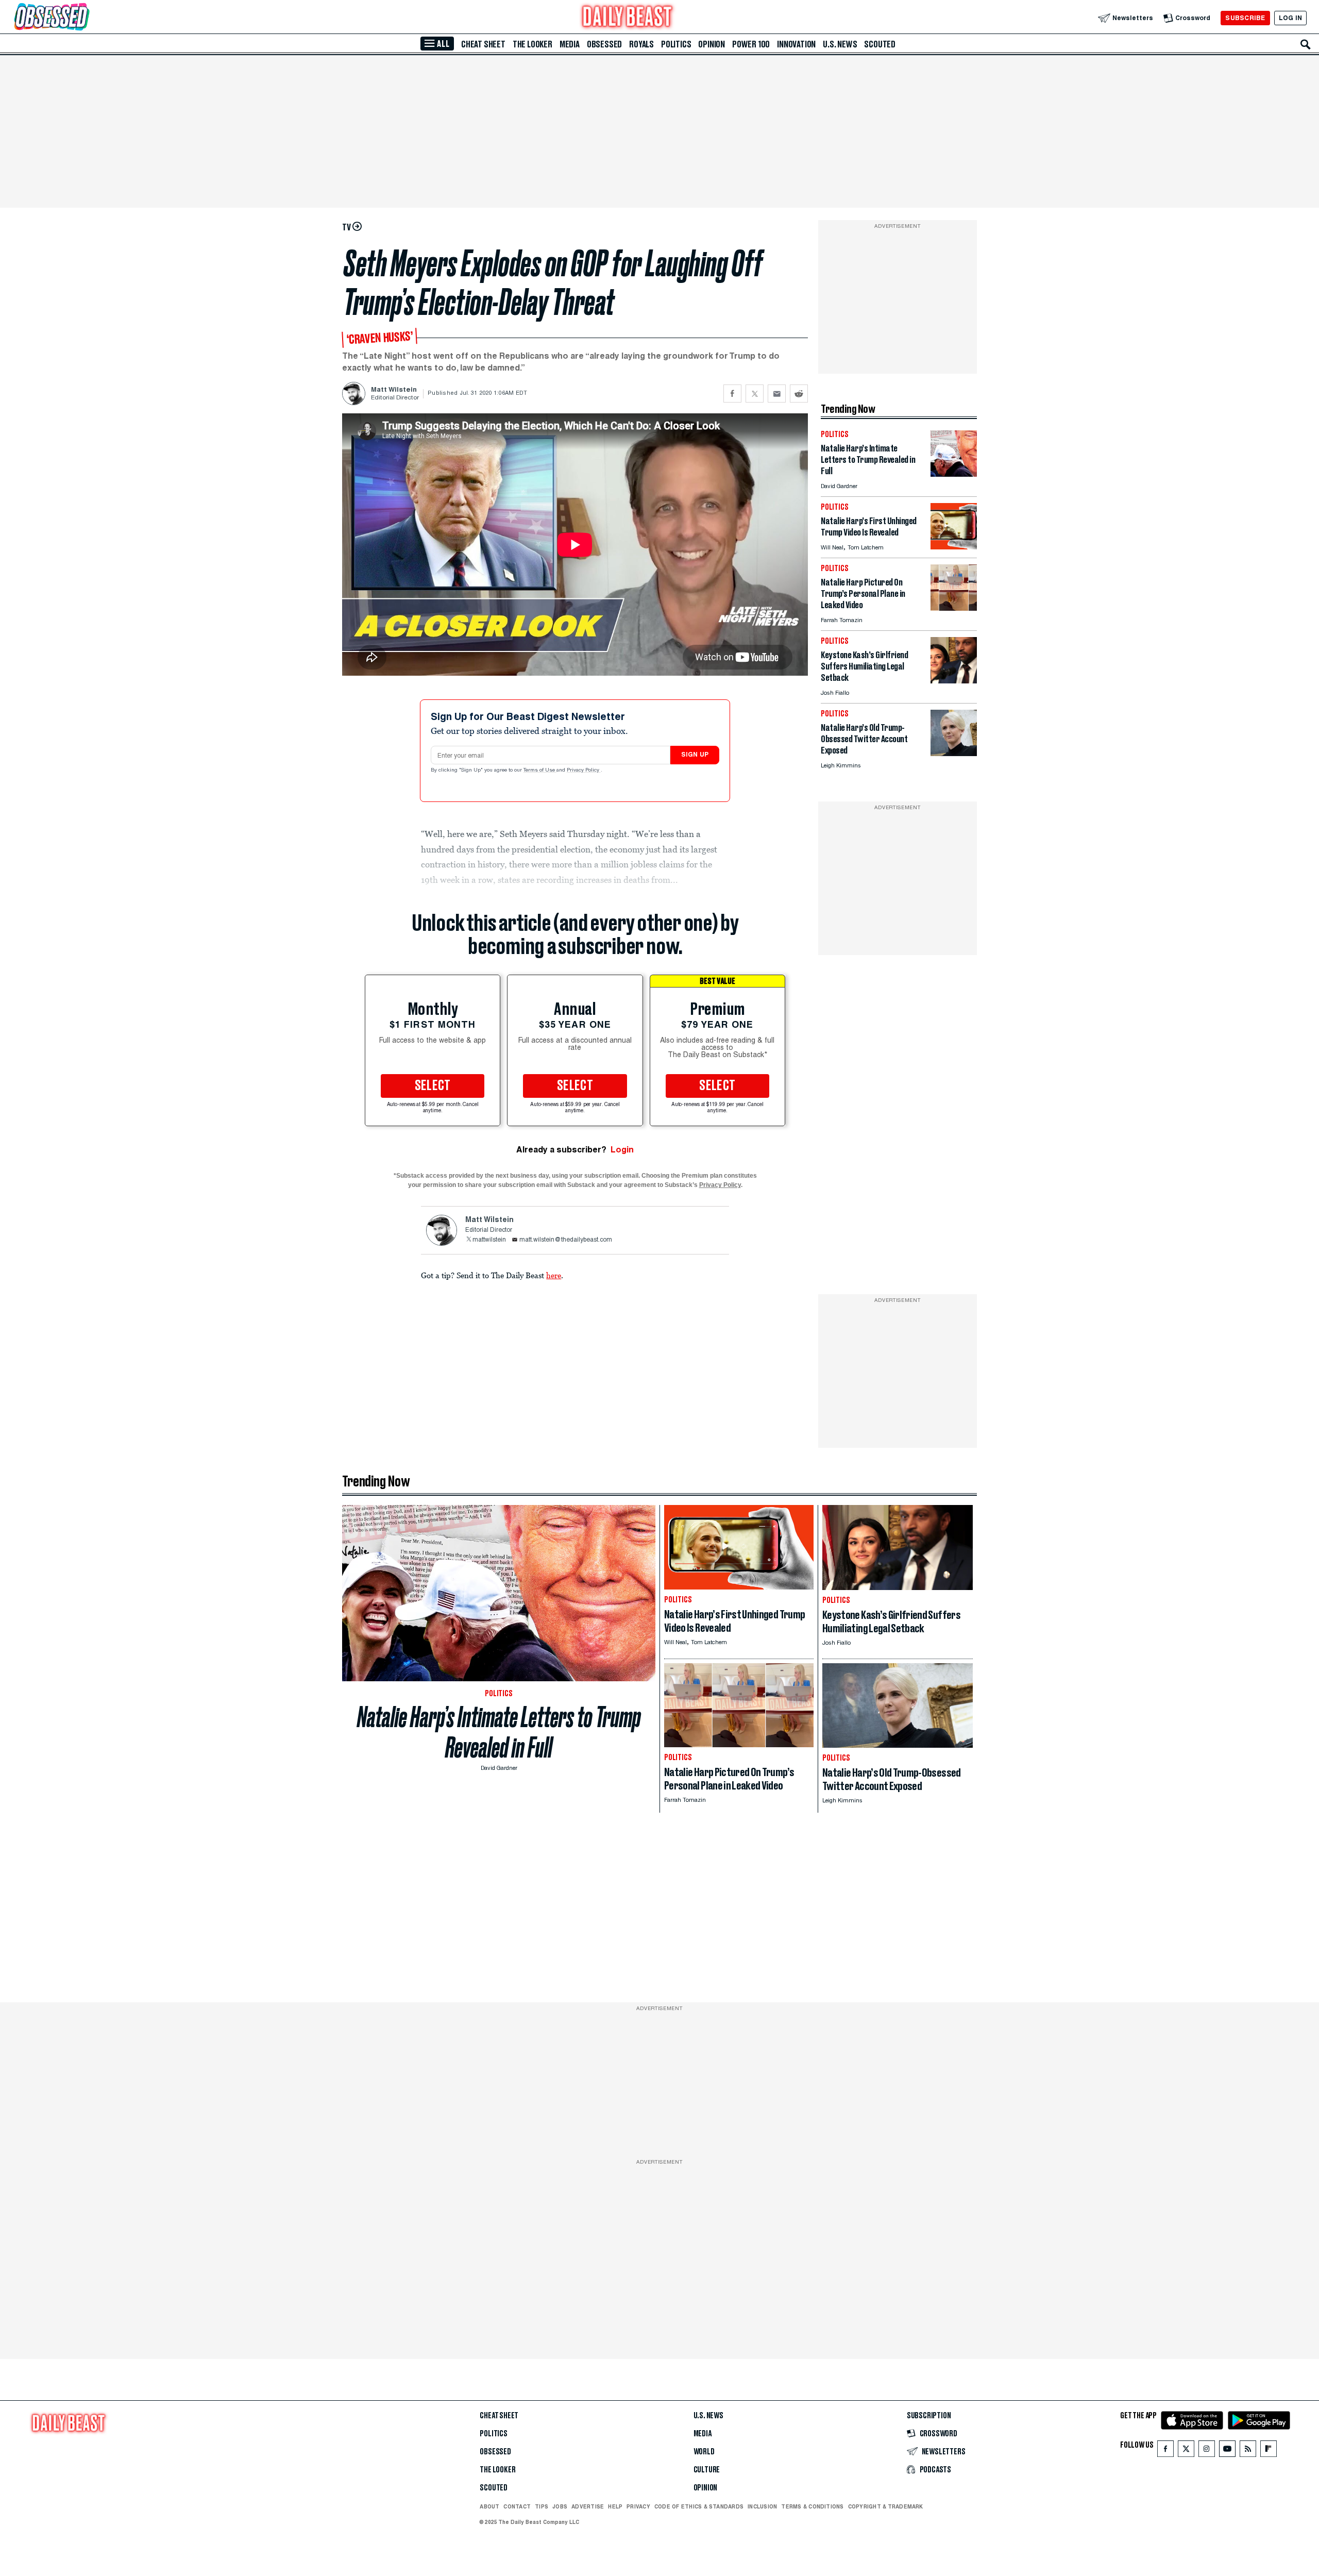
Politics (676, 44)
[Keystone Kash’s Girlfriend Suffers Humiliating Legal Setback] (954, 681)
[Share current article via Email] (777, 394)
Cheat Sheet (483, 44)
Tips (542, 2506)
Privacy (638, 2506)
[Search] (1306, 44)
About (489, 2506)
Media (570, 44)
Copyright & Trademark (886, 2506)
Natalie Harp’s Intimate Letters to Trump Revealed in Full (499, 1732)
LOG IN (1290, 18)
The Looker (532, 44)
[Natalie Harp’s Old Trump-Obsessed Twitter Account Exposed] (954, 753)
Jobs (560, 2506)
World (704, 2452)
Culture (707, 2470)
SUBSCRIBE (1245, 18)
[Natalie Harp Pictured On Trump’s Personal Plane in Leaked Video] (954, 608)
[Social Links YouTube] (1227, 2451)
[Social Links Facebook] (1165, 2451)
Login (622, 1150)
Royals (641, 44)
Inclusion (762, 2506)
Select (433, 1086)
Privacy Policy (584, 771)
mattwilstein (489, 1240)
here (554, 1275)
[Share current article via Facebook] (732, 394)
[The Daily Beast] (628, 18)
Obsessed (604, 44)
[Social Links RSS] (1248, 2451)
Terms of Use (540, 771)
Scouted (880, 44)
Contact (517, 2506)
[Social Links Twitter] (1186, 2451)
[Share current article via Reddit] (799, 394)
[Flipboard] (1268, 2451)
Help (615, 2506)
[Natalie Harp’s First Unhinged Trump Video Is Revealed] (954, 547)
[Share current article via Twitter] (755, 394)
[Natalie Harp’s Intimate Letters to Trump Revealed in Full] (954, 474)
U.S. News (840, 44)
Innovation (796, 44)
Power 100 (751, 44)
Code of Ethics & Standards (699, 2506)
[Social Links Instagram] (1207, 2451)
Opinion (712, 44)
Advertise (588, 2506)
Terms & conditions (812, 2506)
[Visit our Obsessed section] (84, 18)
